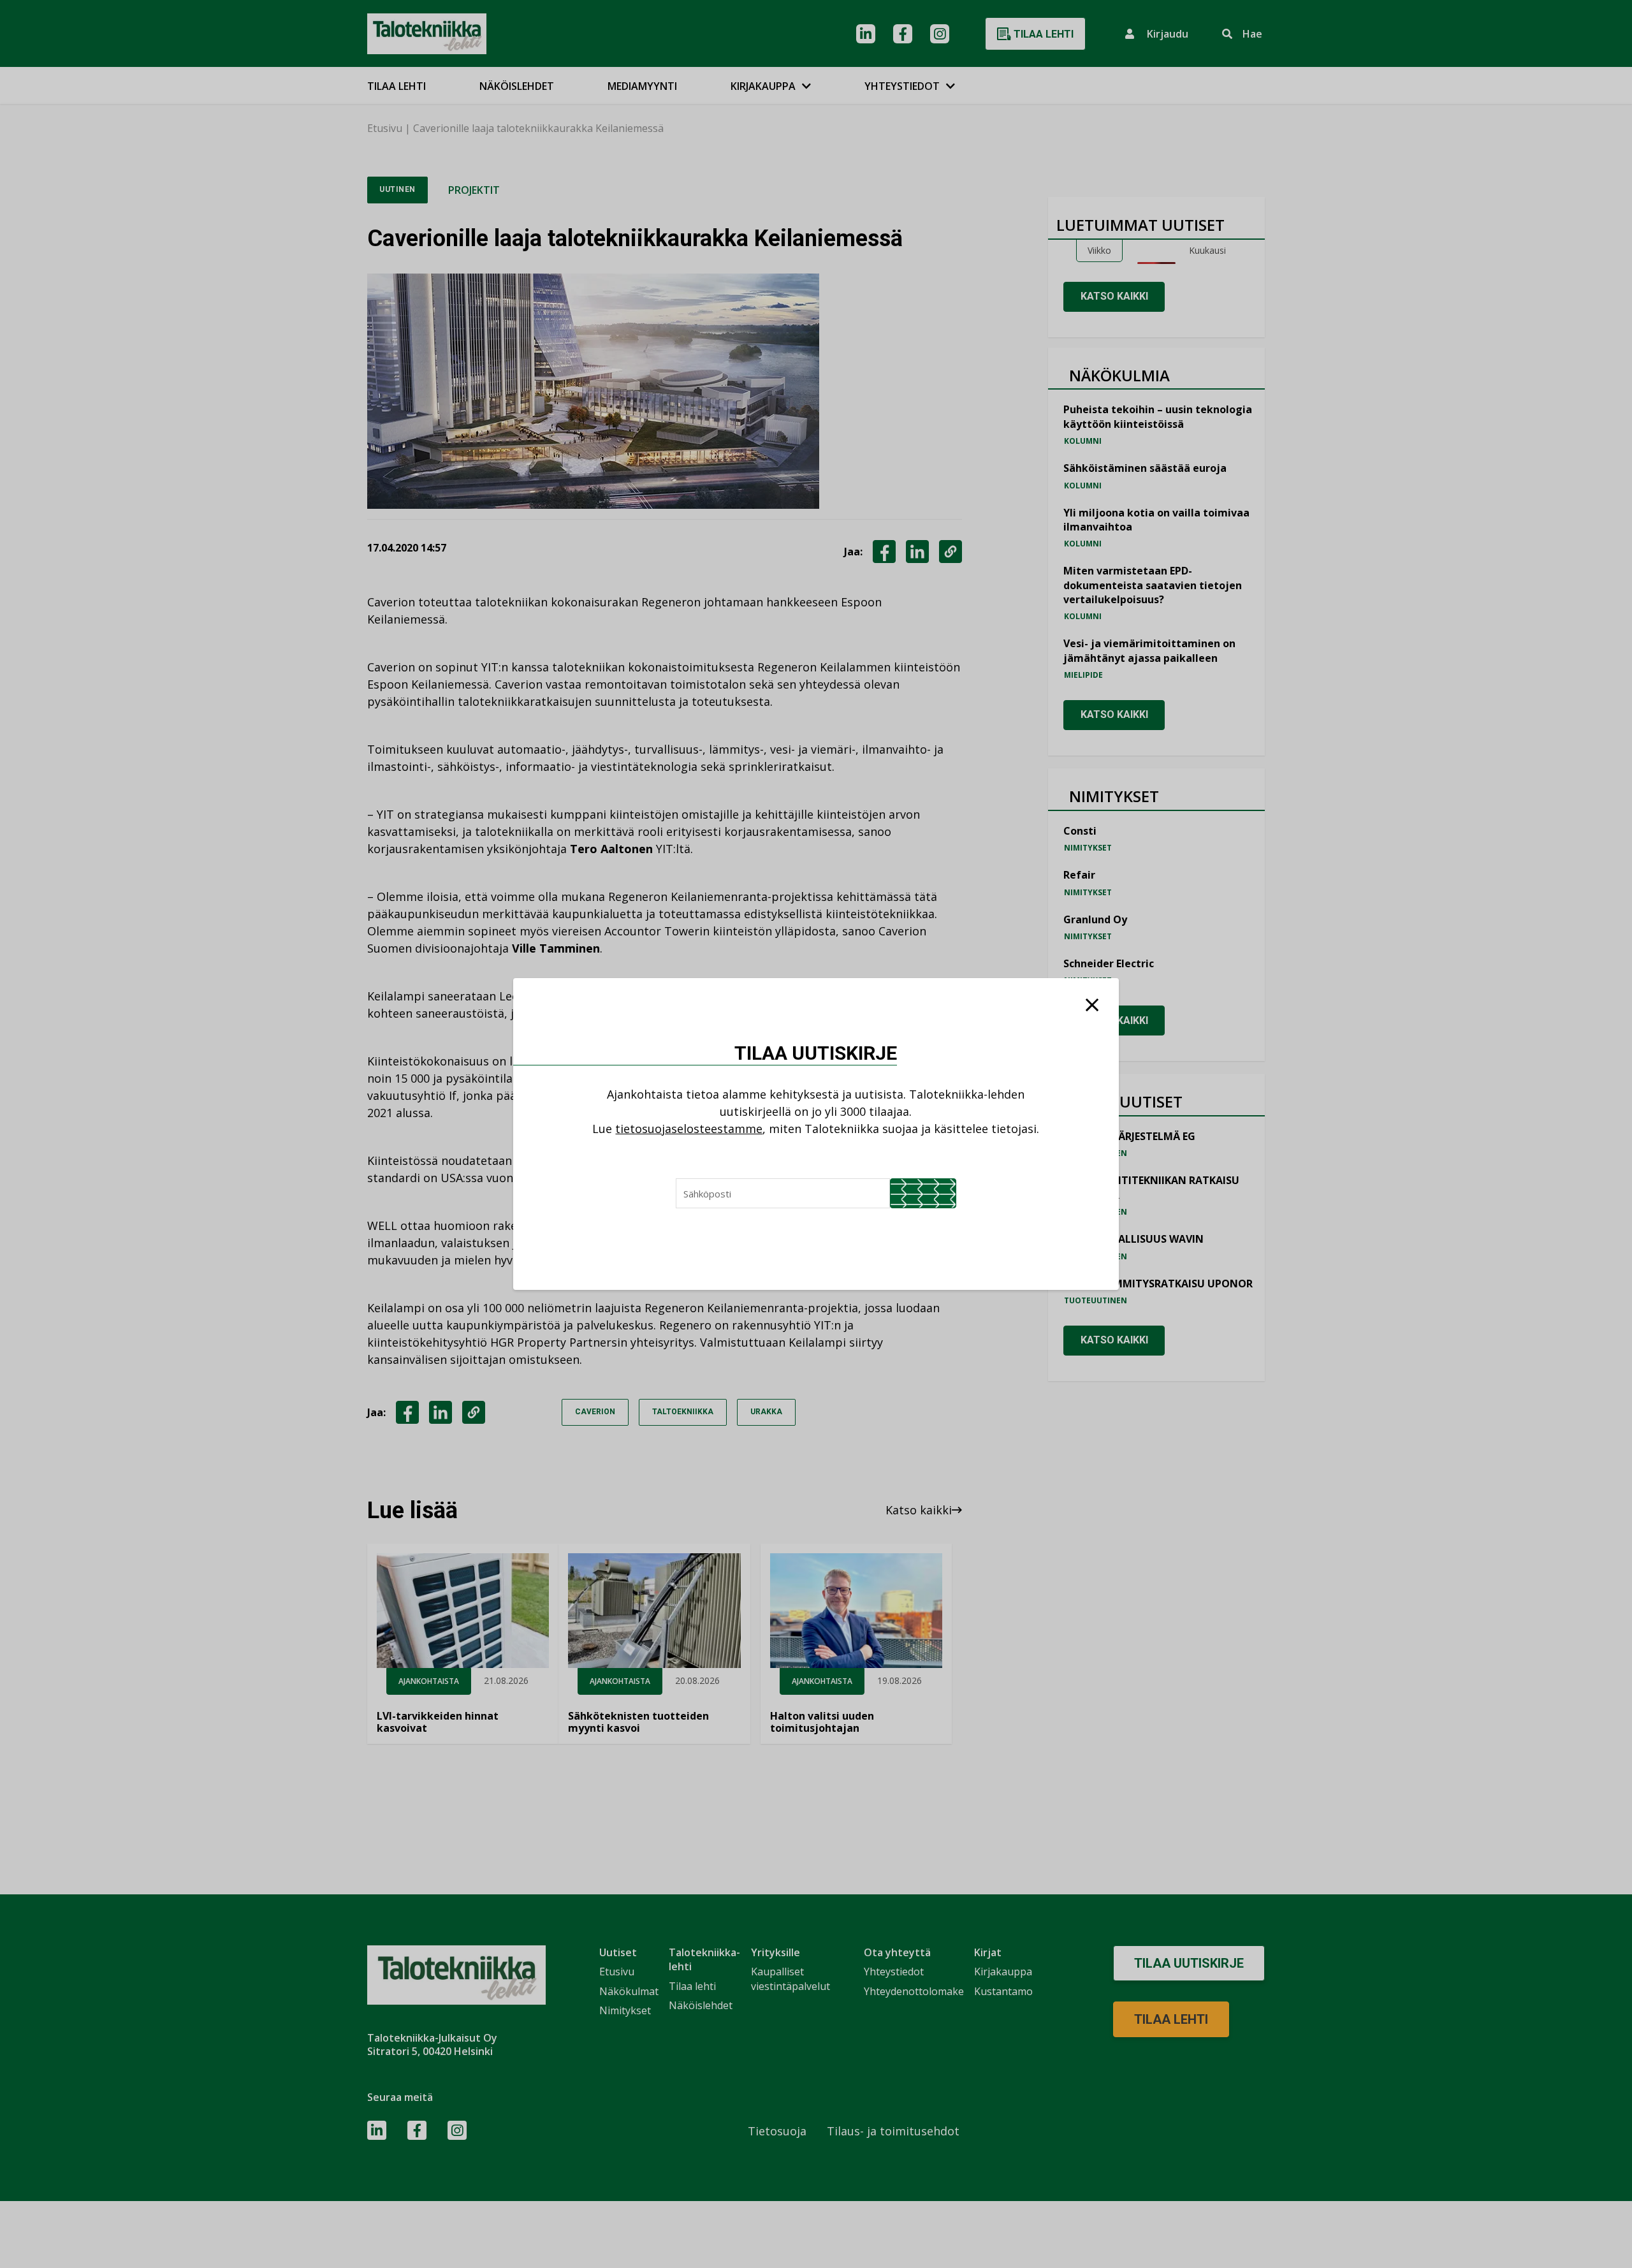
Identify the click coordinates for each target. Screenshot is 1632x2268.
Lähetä (923, 1193)
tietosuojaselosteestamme (689, 1129)
